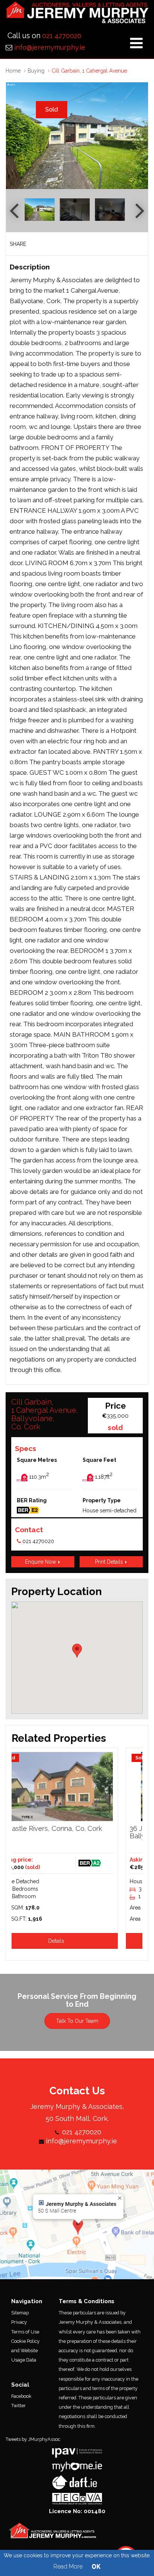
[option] (77, 136)
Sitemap (20, 2313)
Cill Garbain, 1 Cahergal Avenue (89, 71)
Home (13, 71)
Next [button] (139, 136)
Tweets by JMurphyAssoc (33, 2439)
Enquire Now (41, 1562)
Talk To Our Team (77, 2021)
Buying (36, 71)
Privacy (19, 2322)
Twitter (19, 2406)
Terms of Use (25, 2332)
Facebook (21, 2396)
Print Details (110, 1562)
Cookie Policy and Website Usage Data (25, 2351)
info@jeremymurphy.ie (50, 47)
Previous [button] (15, 136)
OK (96, 2566)
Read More (68, 2566)
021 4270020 (62, 36)
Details (77, 1941)
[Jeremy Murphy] (77, 15)
